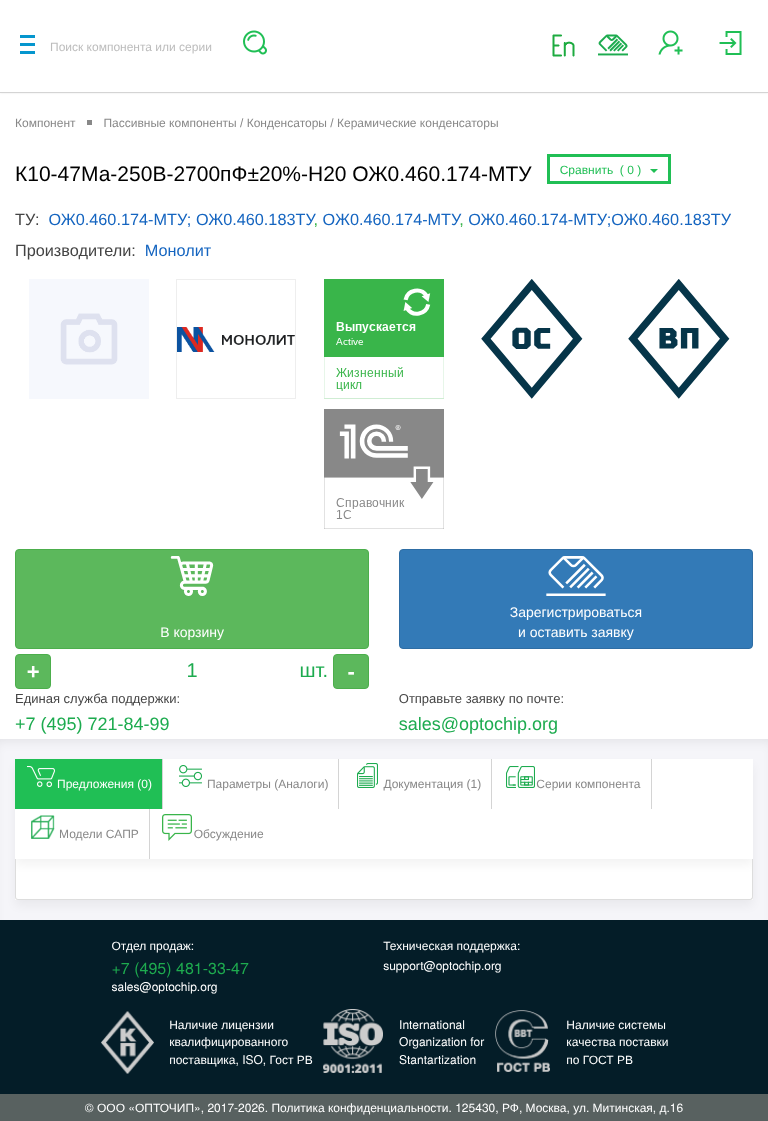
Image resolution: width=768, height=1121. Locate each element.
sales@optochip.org (478, 724)
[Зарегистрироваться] (670, 50)
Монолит (178, 251)
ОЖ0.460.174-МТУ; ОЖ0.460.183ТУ (180, 220)
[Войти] (730, 50)
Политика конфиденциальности (359, 1107)
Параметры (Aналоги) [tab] (268, 784)
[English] (569, 44)
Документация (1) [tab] (432, 784)
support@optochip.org (442, 965)
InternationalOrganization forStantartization (441, 1041)
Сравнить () (604, 170)
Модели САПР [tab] (99, 834)
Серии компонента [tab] (588, 784)
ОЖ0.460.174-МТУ (391, 220)
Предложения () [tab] (104, 784)
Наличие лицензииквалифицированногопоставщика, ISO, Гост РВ (241, 1041)
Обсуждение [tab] (229, 834)
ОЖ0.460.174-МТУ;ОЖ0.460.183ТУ (599, 220)
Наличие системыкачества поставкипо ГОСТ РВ (617, 1041)
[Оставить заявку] (613, 45)
